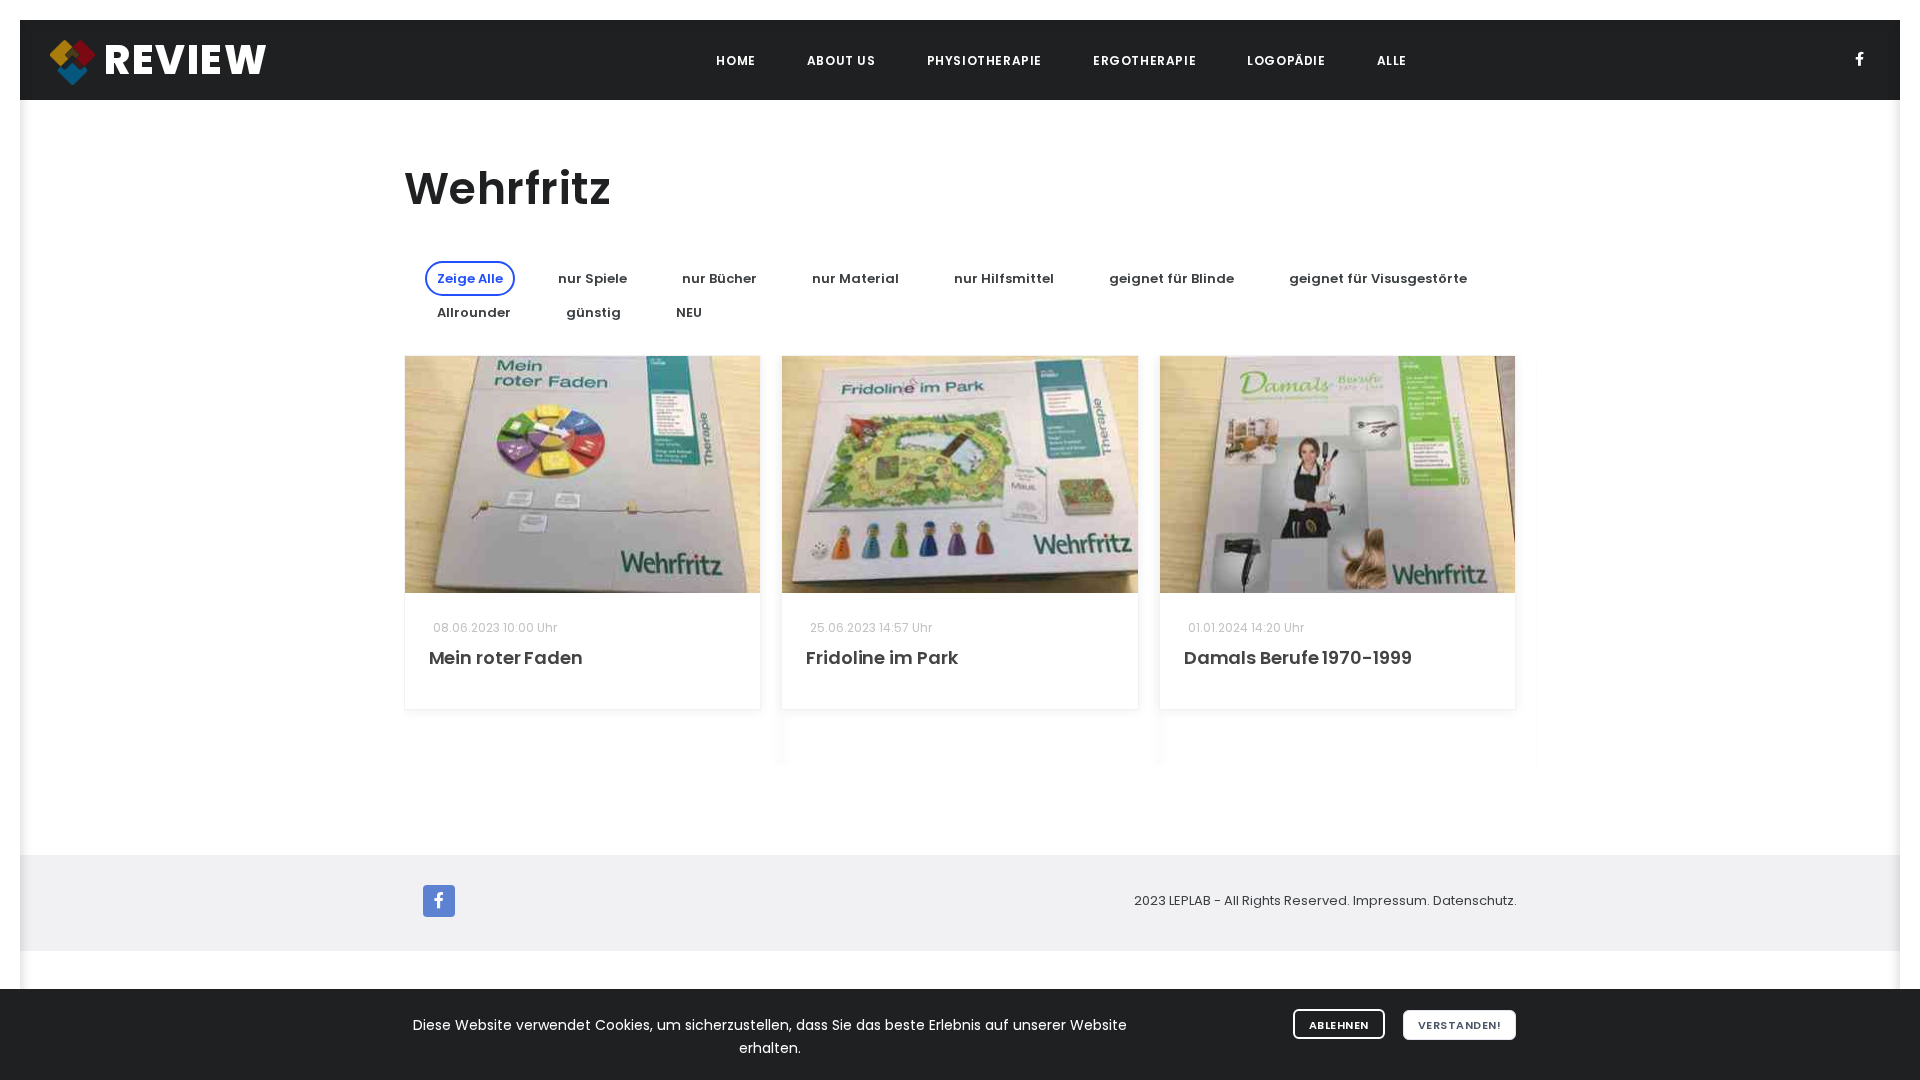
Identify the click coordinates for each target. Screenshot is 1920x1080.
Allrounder (474, 312)
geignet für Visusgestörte (1378, 278)
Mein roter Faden (506, 657)
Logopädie (1286, 60)
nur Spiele (592, 278)
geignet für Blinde (1171, 278)
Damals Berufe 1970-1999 (1298, 657)
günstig (593, 312)
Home (735, 60)
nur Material (855, 278)
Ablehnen (1339, 1025)
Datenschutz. (1475, 900)
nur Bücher (719, 278)
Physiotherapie (984, 60)
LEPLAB (1191, 900)
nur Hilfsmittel (1004, 278)
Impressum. (1391, 900)
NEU (689, 312)
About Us (841, 60)
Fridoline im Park (881, 657)
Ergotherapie (1144, 60)
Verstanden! (1460, 1025)
